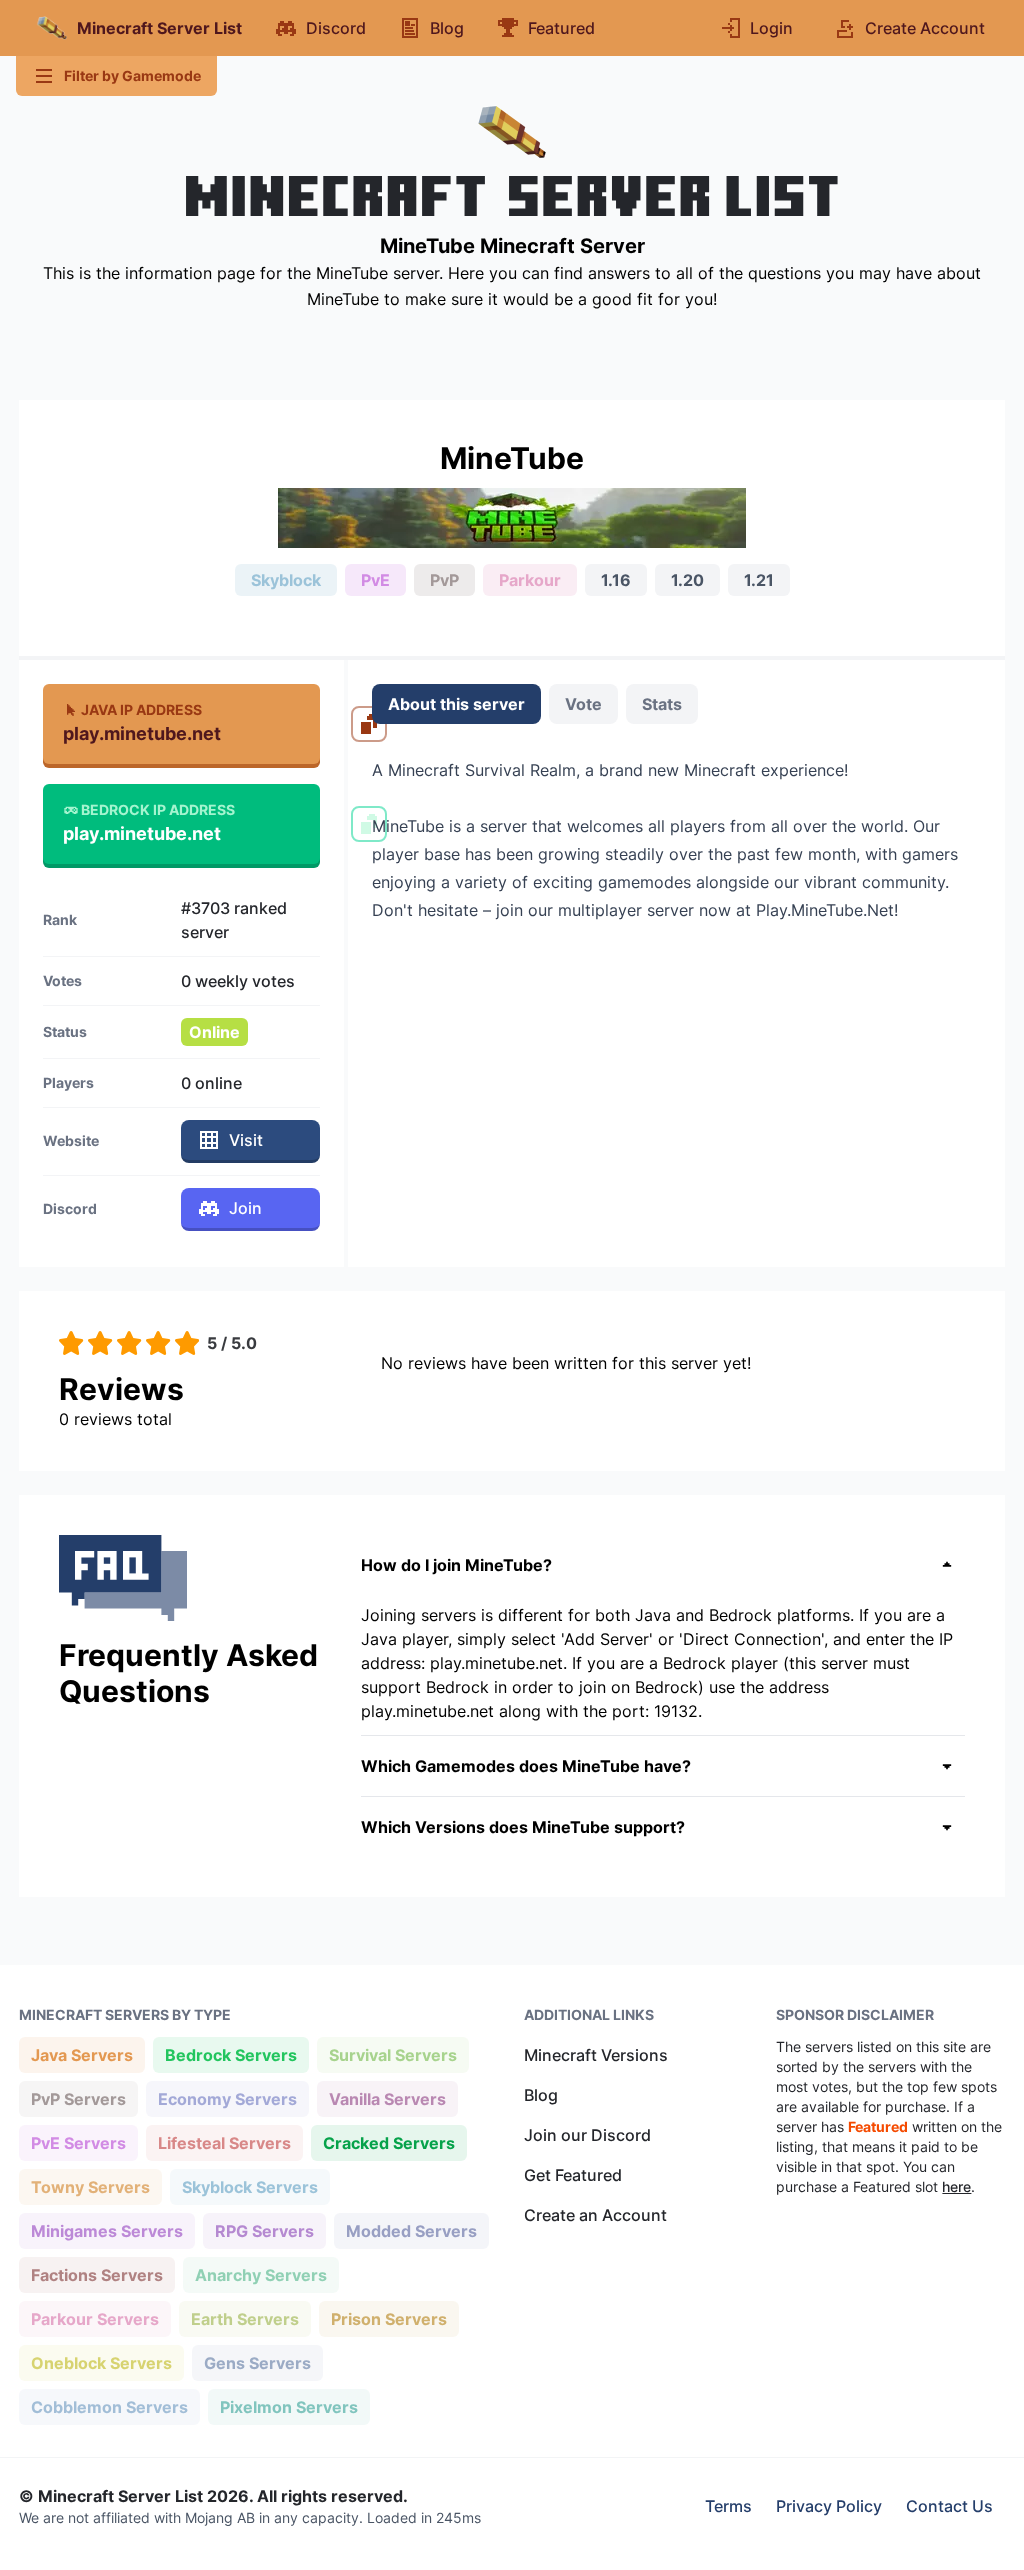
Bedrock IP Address (158, 809)
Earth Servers (244, 2318)
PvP (444, 580)
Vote (583, 704)
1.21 (759, 580)
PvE (375, 580)
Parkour (530, 580)
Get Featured (573, 2175)
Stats (662, 704)
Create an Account (595, 2215)
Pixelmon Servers (288, 2406)
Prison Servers (388, 2318)
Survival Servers (392, 2054)
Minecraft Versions (596, 2055)
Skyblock (286, 580)
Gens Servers (257, 2362)
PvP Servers (78, 2098)
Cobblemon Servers (109, 2406)
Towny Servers (90, 2186)
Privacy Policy (829, 2506)
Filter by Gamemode (132, 75)
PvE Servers (78, 2142)
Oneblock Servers (101, 2362)
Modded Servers (411, 2230)
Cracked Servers (388, 2142)
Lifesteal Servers (224, 2142)
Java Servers (81, 2054)
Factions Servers (96, 2274)
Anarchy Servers (260, 2274)
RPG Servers (264, 2230)
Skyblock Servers (249, 2186)
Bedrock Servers (230, 2054)
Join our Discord (587, 2135)
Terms (728, 2506)
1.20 (687, 580)
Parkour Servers (94, 2318)
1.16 (616, 580)
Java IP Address (141, 709)
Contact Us (949, 2506)
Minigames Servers (106, 2230)
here (956, 2186)
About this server (456, 704)
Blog (541, 2095)
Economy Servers (227, 2098)
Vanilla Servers (387, 2098)
